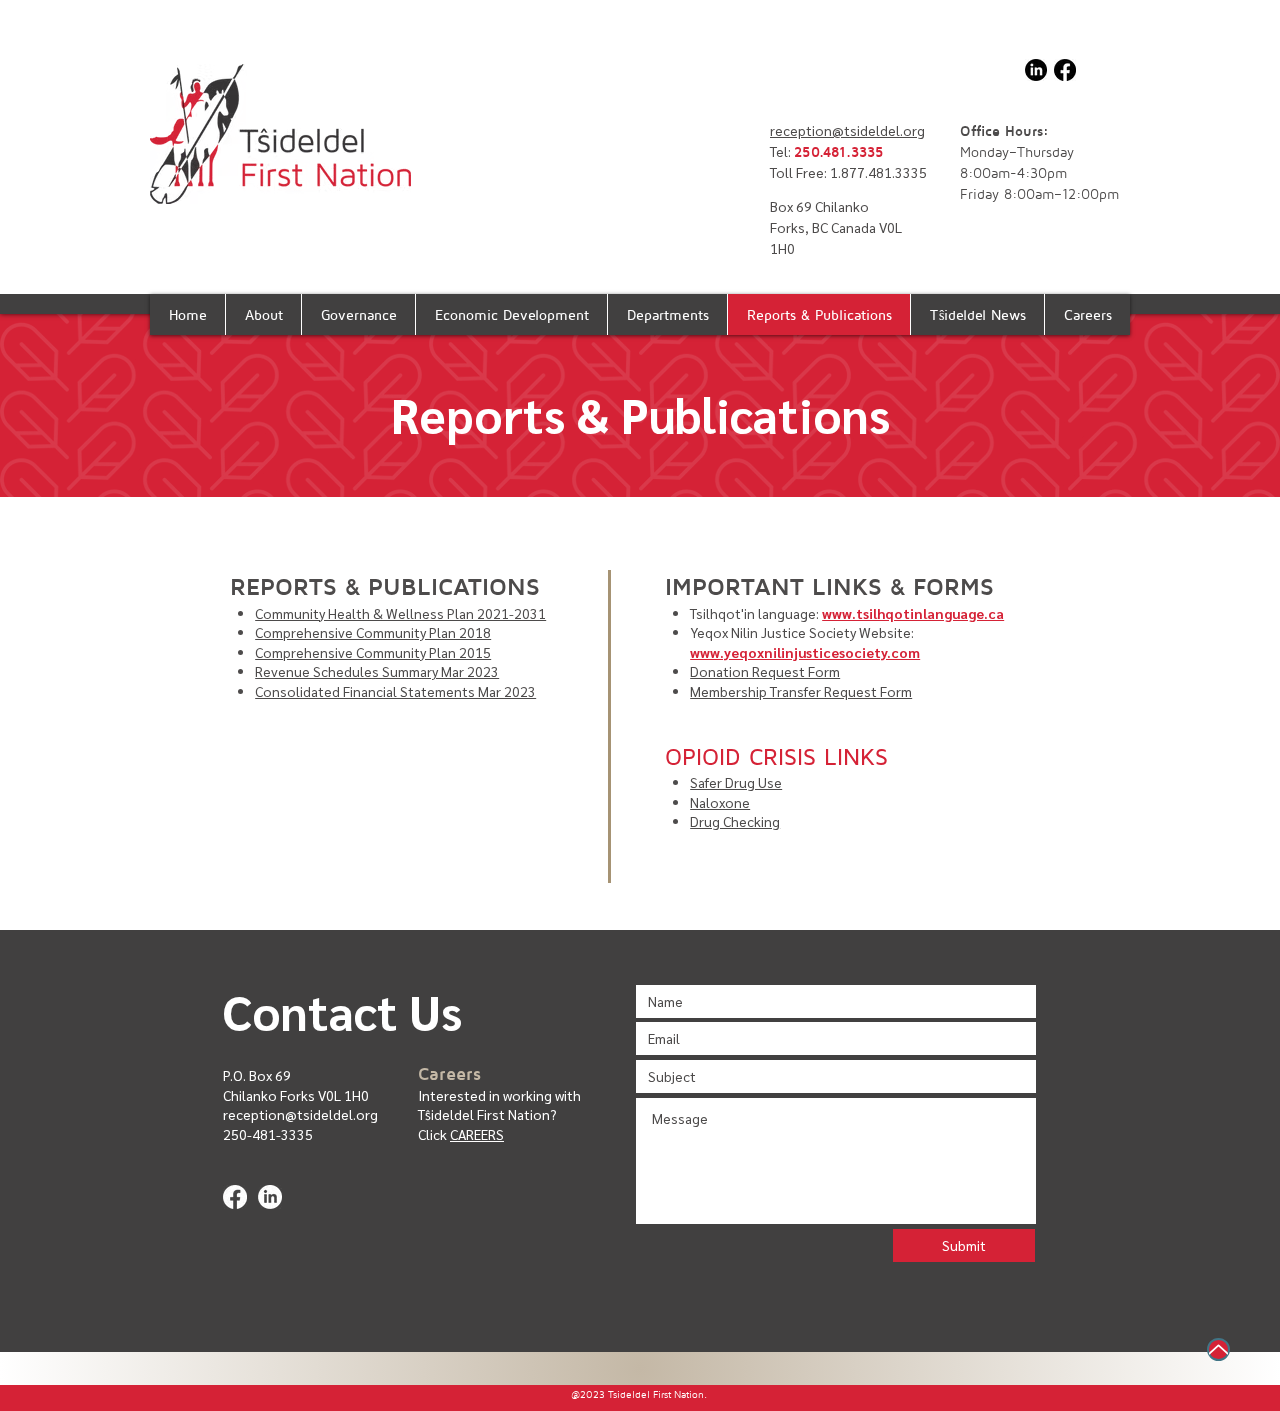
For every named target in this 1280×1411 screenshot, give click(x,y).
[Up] (1218, 1349)
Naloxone (720, 802)
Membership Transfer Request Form (801, 691)
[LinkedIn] (1036, 70)
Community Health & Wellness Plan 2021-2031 (400, 613)
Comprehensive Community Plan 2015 (373, 652)
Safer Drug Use (736, 782)
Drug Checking (735, 821)
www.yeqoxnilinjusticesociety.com (805, 652)
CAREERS (477, 1134)
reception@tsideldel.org (847, 130)
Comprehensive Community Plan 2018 (373, 632)
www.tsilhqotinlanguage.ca (913, 613)
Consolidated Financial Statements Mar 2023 (395, 691)
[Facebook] (1065, 70)
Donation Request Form (765, 671)
